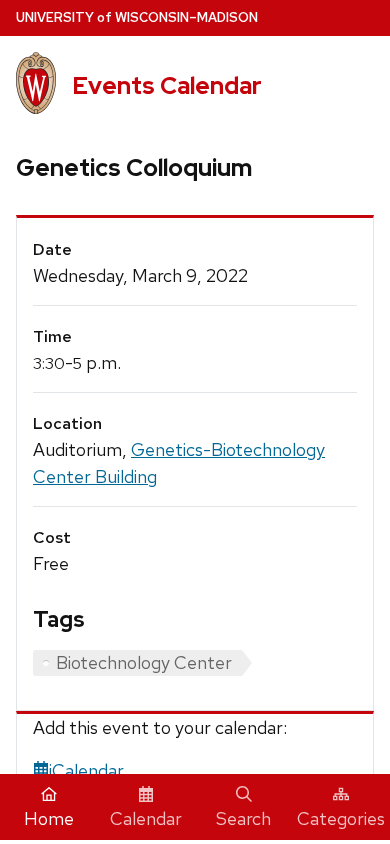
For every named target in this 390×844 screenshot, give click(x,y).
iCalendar (86, 770)
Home (49, 818)
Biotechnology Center (144, 662)
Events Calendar (167, 85)
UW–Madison (137, 17)
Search (243, 818)
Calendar (146, 818)
